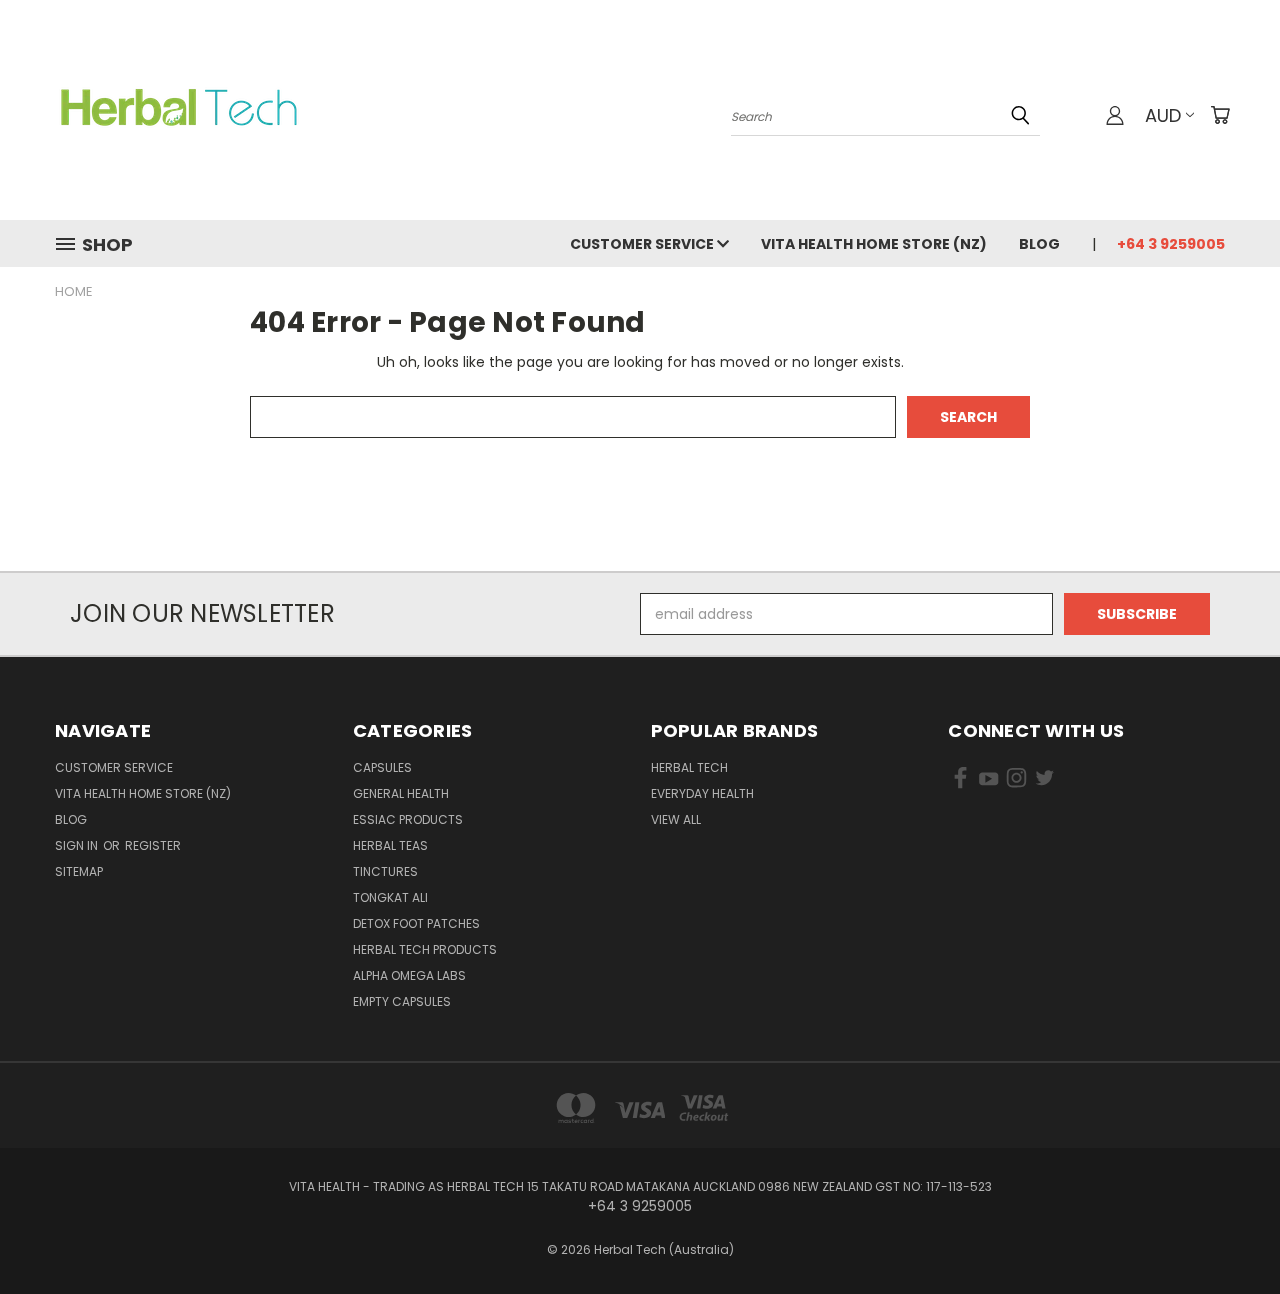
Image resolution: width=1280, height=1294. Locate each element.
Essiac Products (408, 819)
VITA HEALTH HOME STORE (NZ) (874, 244)
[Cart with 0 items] (1220, 115)
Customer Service (643, 244)
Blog (1039, 244)
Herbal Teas (390, 845)
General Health (401, 793)
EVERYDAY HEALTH (702, 793)
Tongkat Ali (390, 897)
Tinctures (385, 871)
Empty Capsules (402, 1001)
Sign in (78, 845)
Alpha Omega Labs (409, 975)
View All (676, 819)
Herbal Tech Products (425, 949)
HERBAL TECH (689, 767)
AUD (1163, 115)
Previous (1227, 1231)
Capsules (382, 767)
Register (153, 845)
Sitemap (79, 871)
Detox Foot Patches (416, 923)
